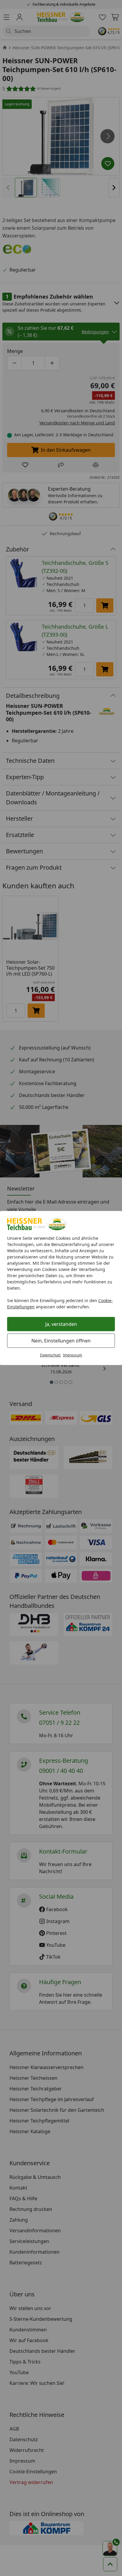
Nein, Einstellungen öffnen (61, 1341)
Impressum (73, 1355)
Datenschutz (50, 1355)
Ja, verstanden (61, 1324)
